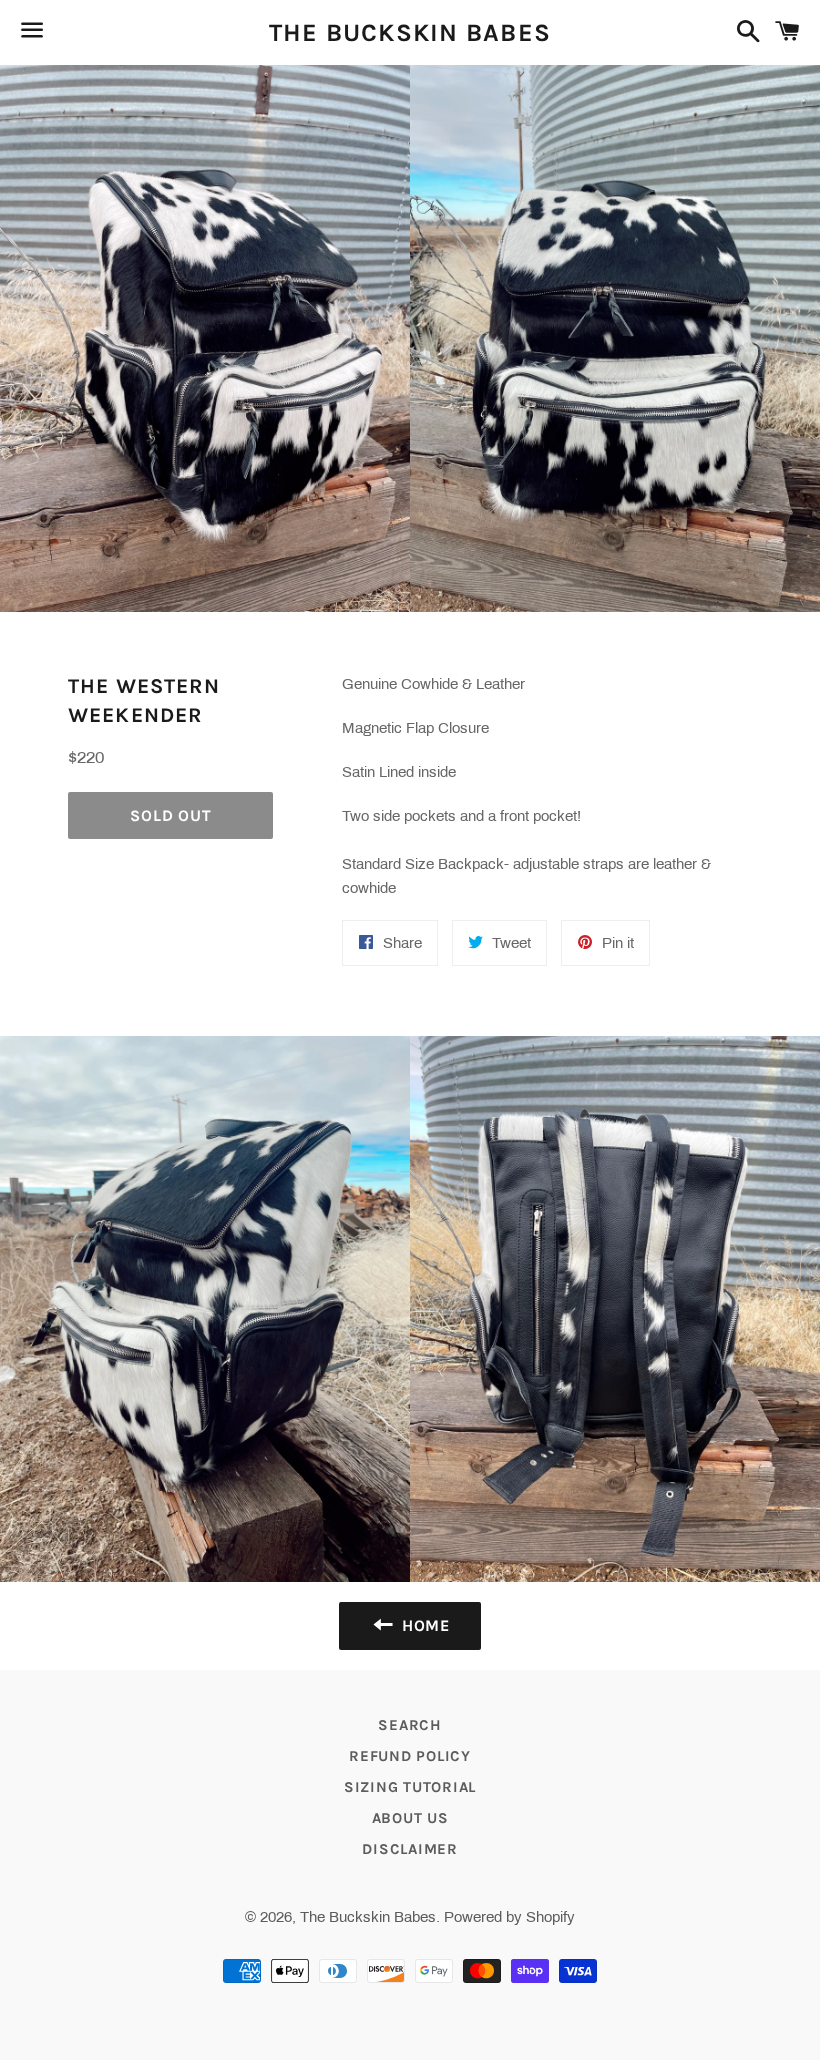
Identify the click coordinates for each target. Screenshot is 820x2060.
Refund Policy (410, 1756)
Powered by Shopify (509, 1917)
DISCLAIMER (410, 1849)
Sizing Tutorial (410, 1787)
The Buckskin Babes (410, 32)
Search (410, 1725)
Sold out (170, 815)
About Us (410, 1818)
